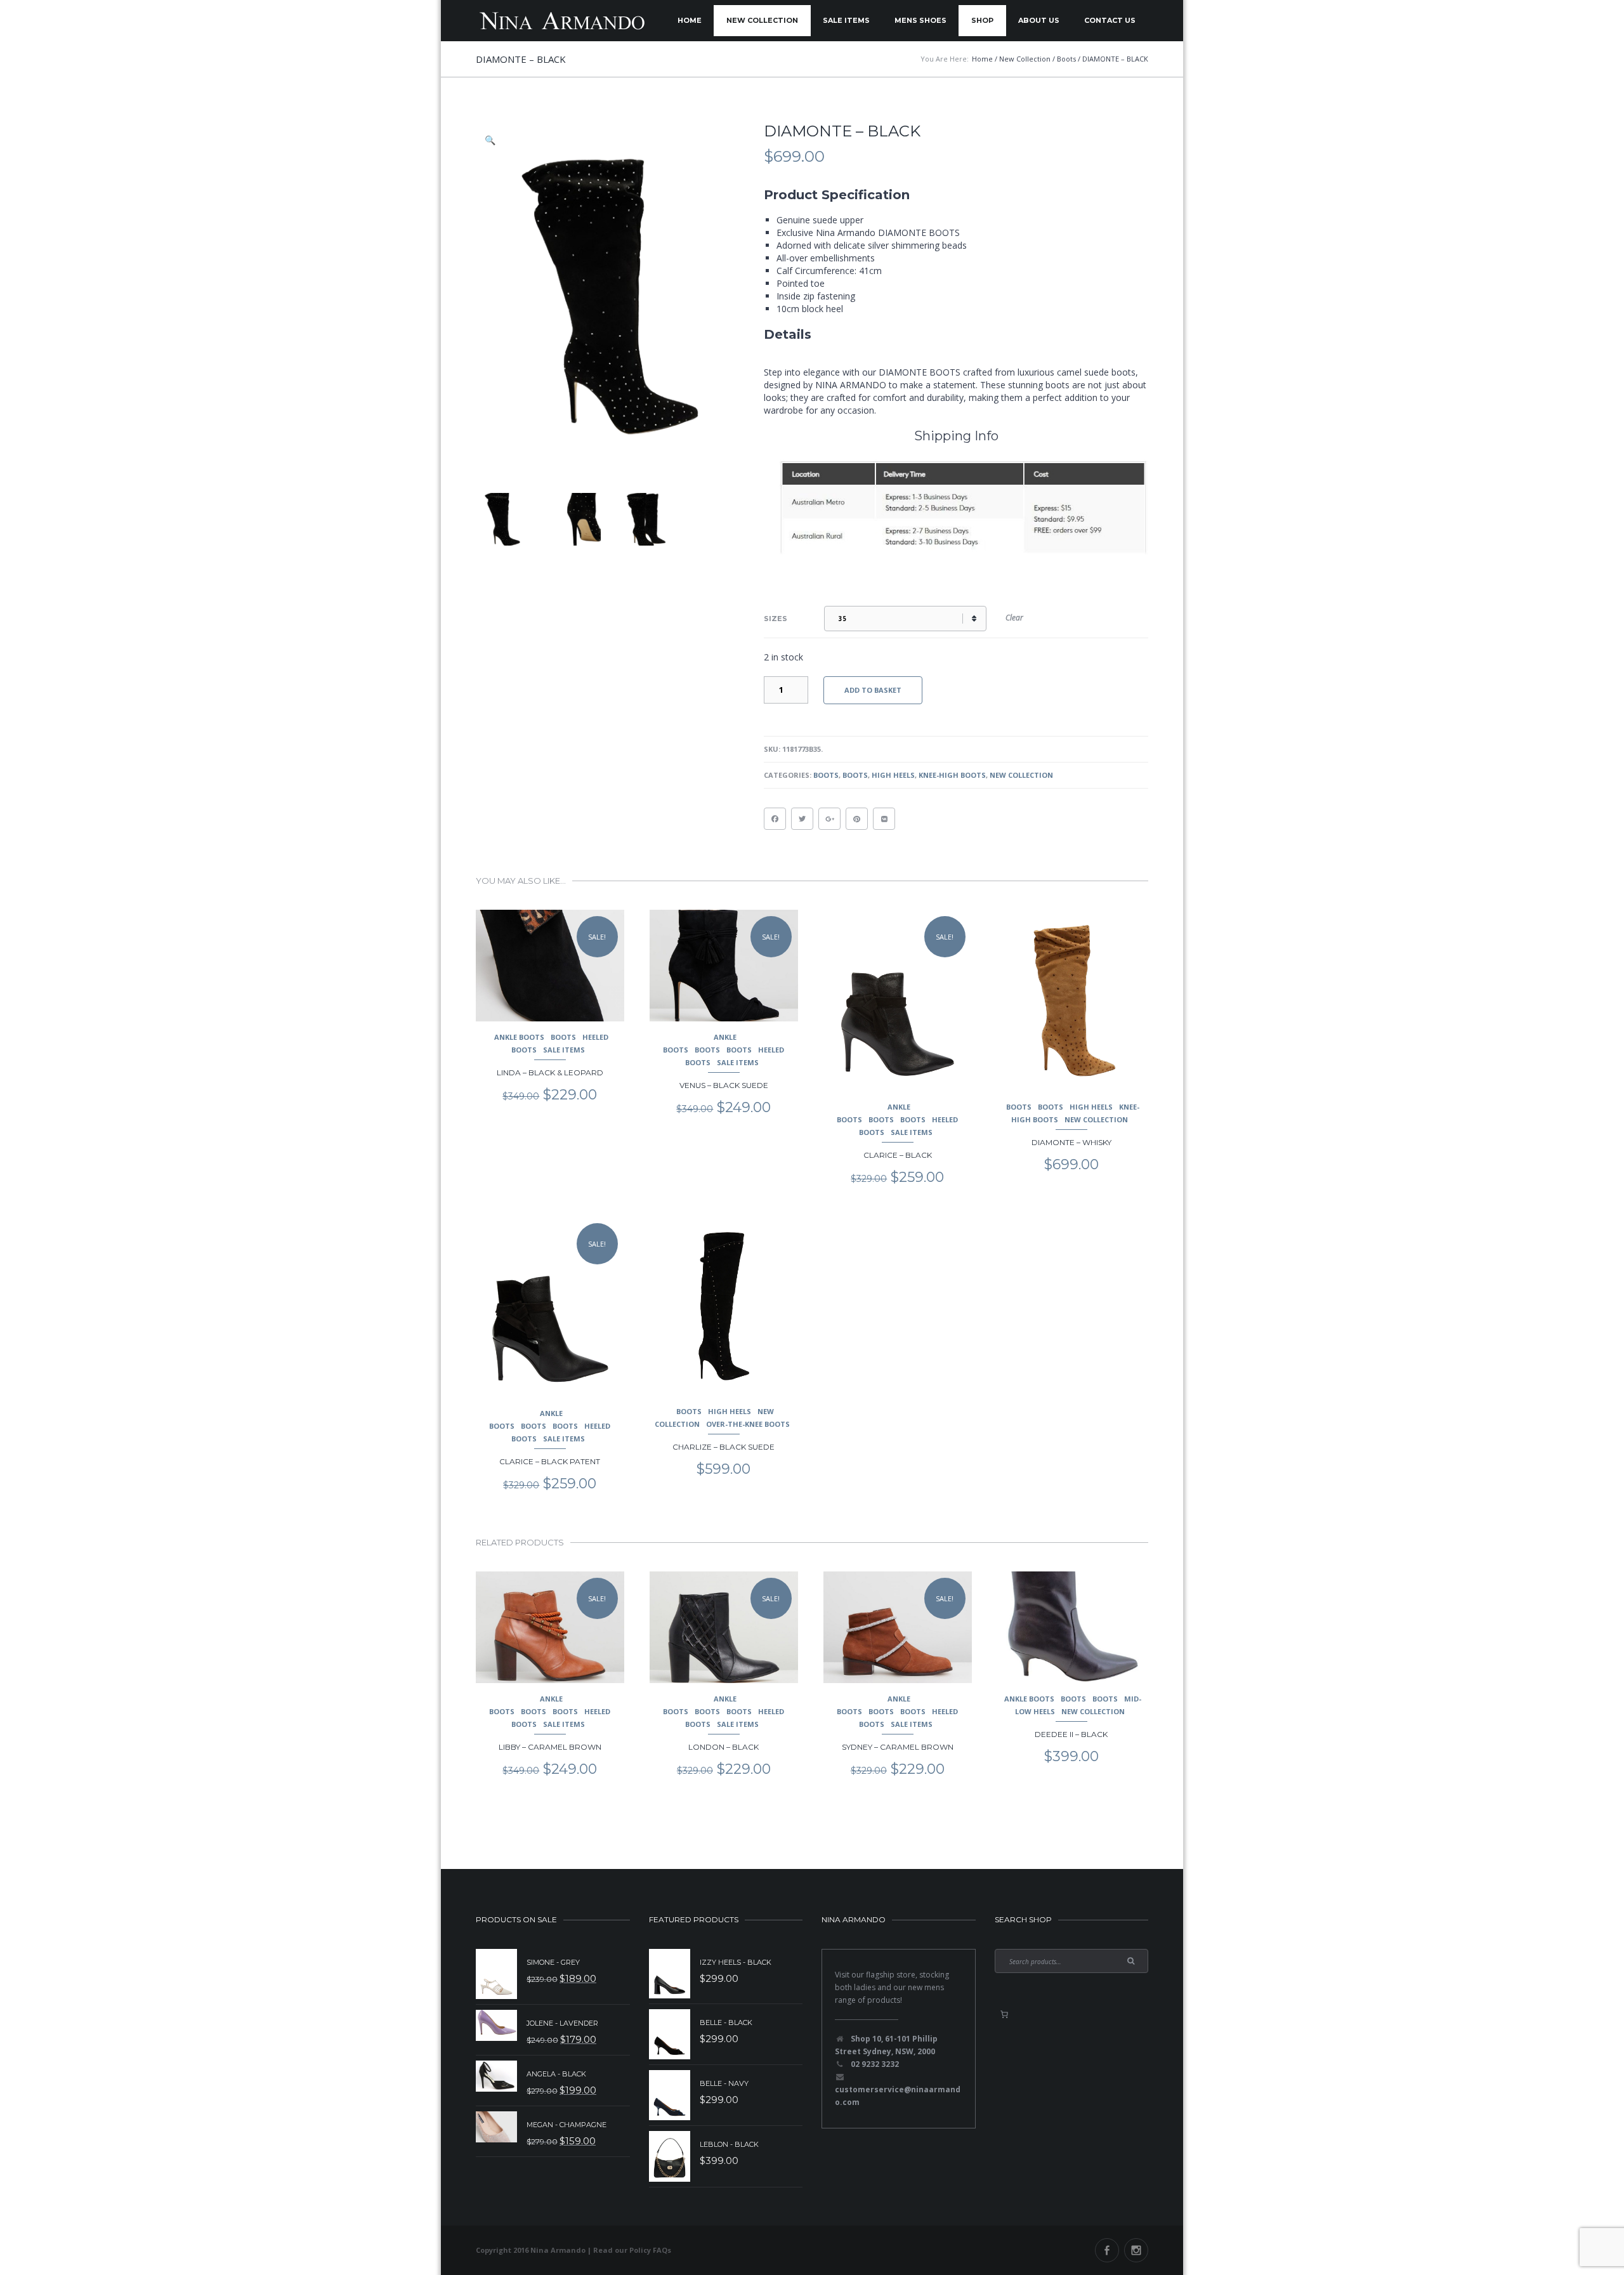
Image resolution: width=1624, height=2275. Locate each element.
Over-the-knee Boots (748, 1424)
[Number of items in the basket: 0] (1004, 2014)
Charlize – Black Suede (724, 1447)
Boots (826, 775)
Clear (1014, 618)
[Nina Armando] (561, 21)
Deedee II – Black (1071, 1734)
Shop (982, 20)
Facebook (1107, 2250)
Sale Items (846, 20)
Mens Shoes (920, 20)
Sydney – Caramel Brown (898, 1747)
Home (690, 20)
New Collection (762, 20)
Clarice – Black (898, 1155)
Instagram (1136, 2250)
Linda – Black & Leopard (550, 1072)
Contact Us (1110, 20)
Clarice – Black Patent (550, 1461)
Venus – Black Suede (724, 1085)
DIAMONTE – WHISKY (1071, 1142)
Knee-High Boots (952, 775)
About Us (1039, 20)
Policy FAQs (650, 2250)
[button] (491, 140)
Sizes (776, 619)
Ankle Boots (519, 1037)
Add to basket (873, 690)
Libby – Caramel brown (550, 1747)
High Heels (893, 775)
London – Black (724, 1747)
